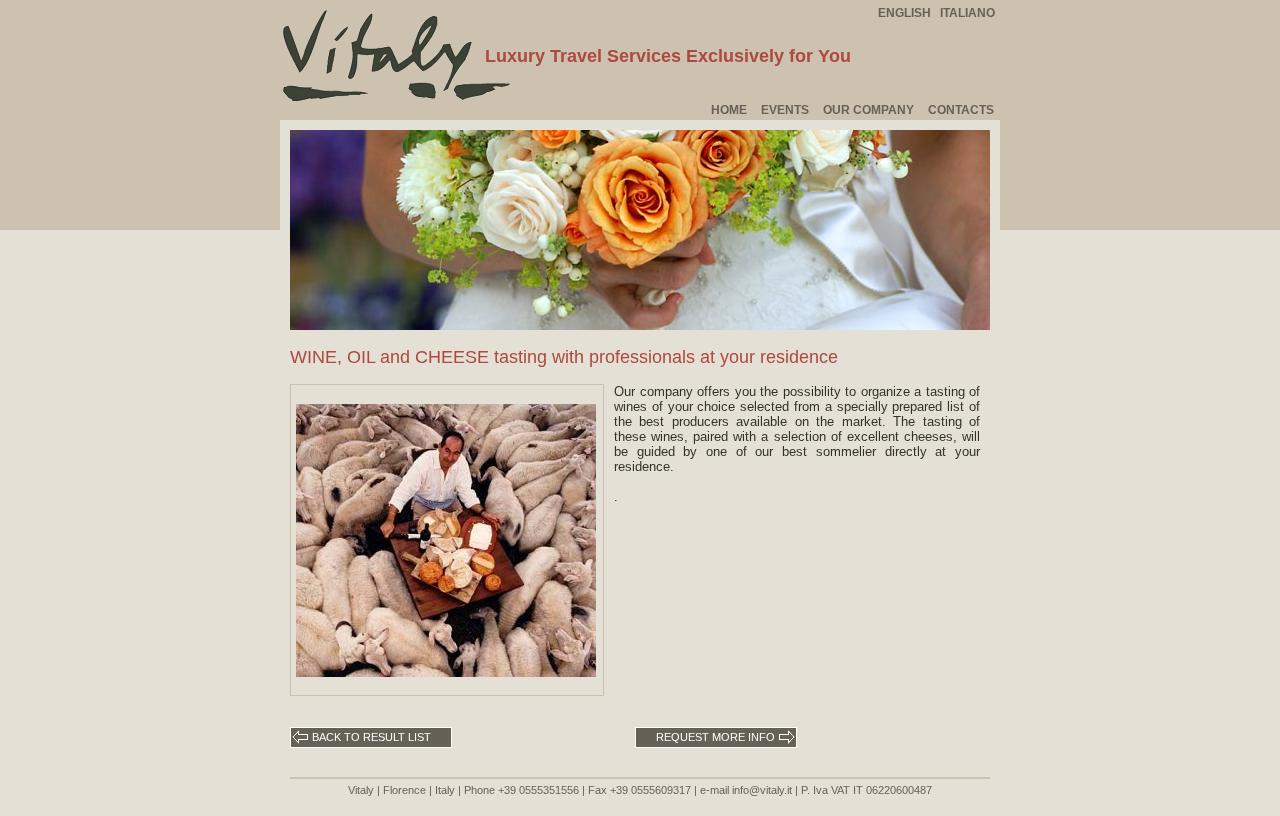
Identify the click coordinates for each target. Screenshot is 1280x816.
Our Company (868, 110)
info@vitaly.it (762, 790)
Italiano (967, 13)
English (904, 13)
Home (729, 110)
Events (785, 110)
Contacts (961, 110)
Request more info (717, 737)
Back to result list (370, 737)
